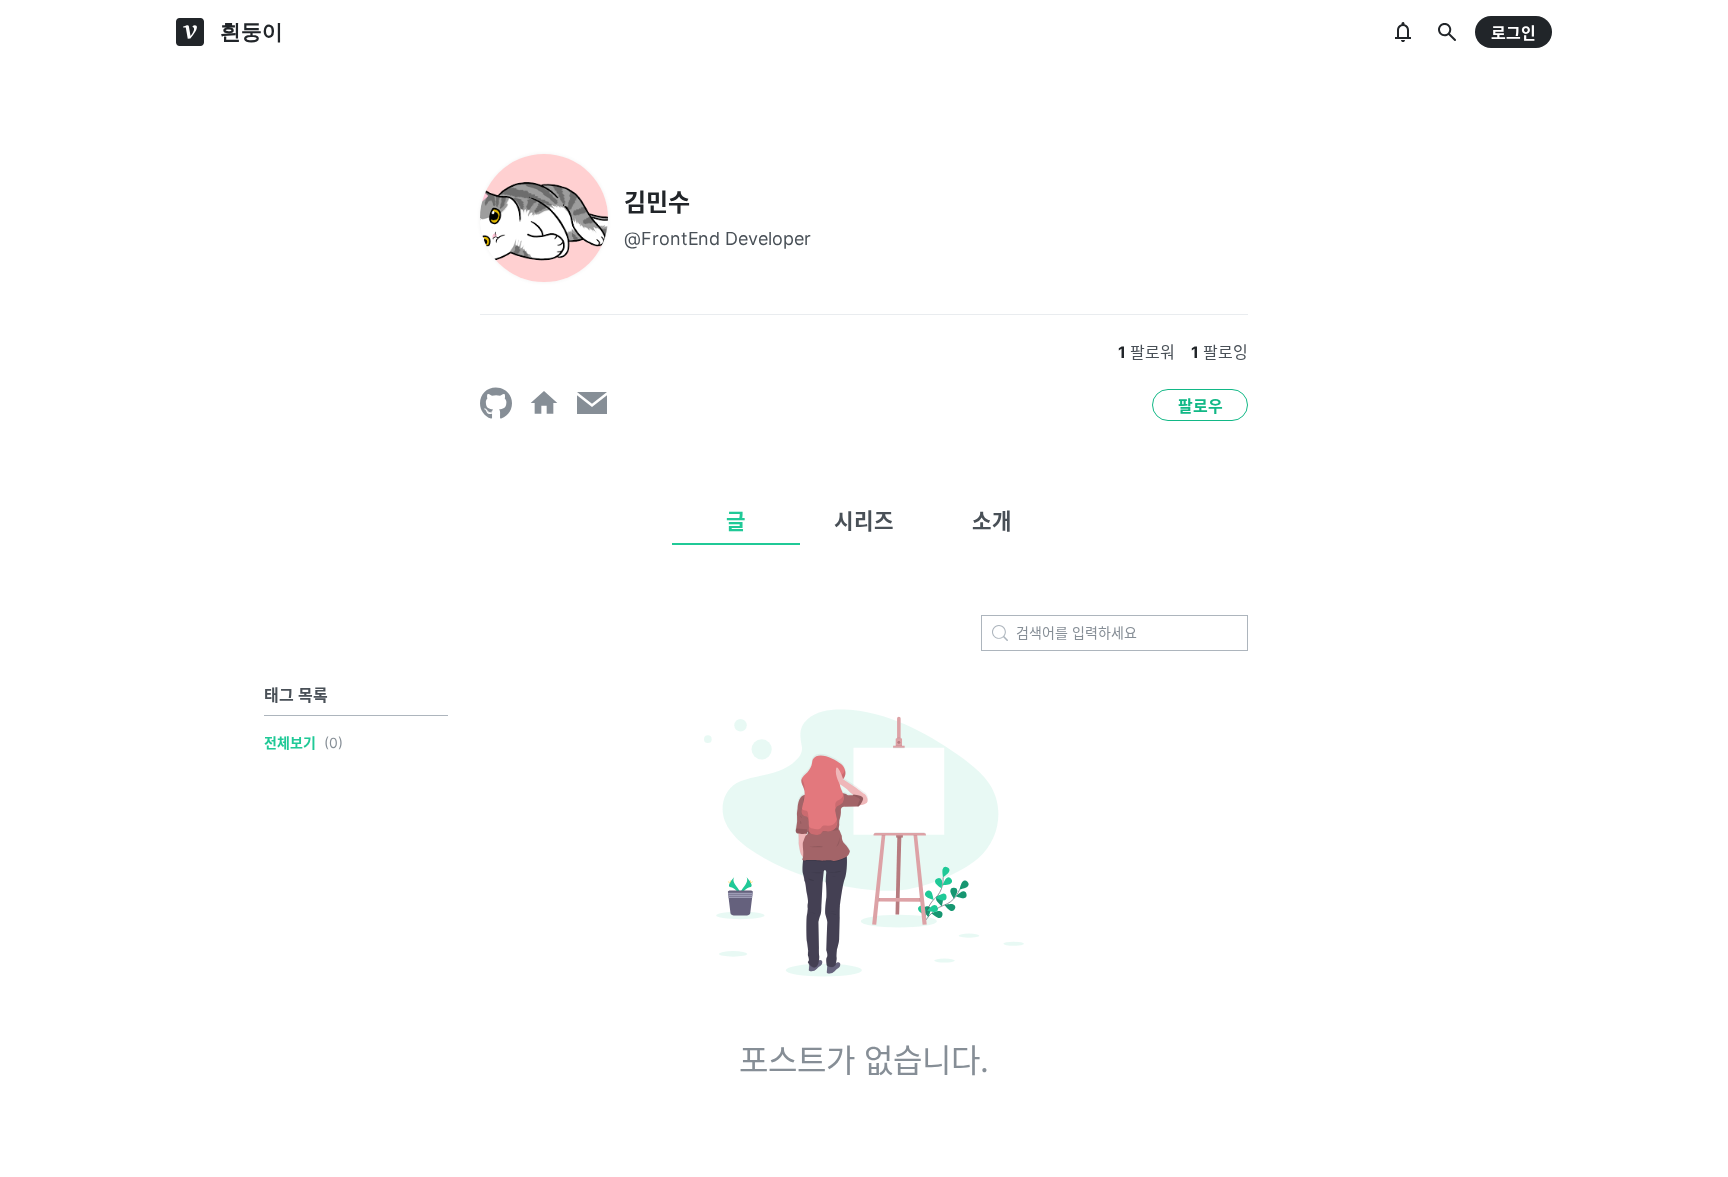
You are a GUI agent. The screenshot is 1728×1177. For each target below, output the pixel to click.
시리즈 (864, 521)
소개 (992, 521)
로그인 (1513, 33)
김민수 (657, 202)
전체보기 (290, 742)
